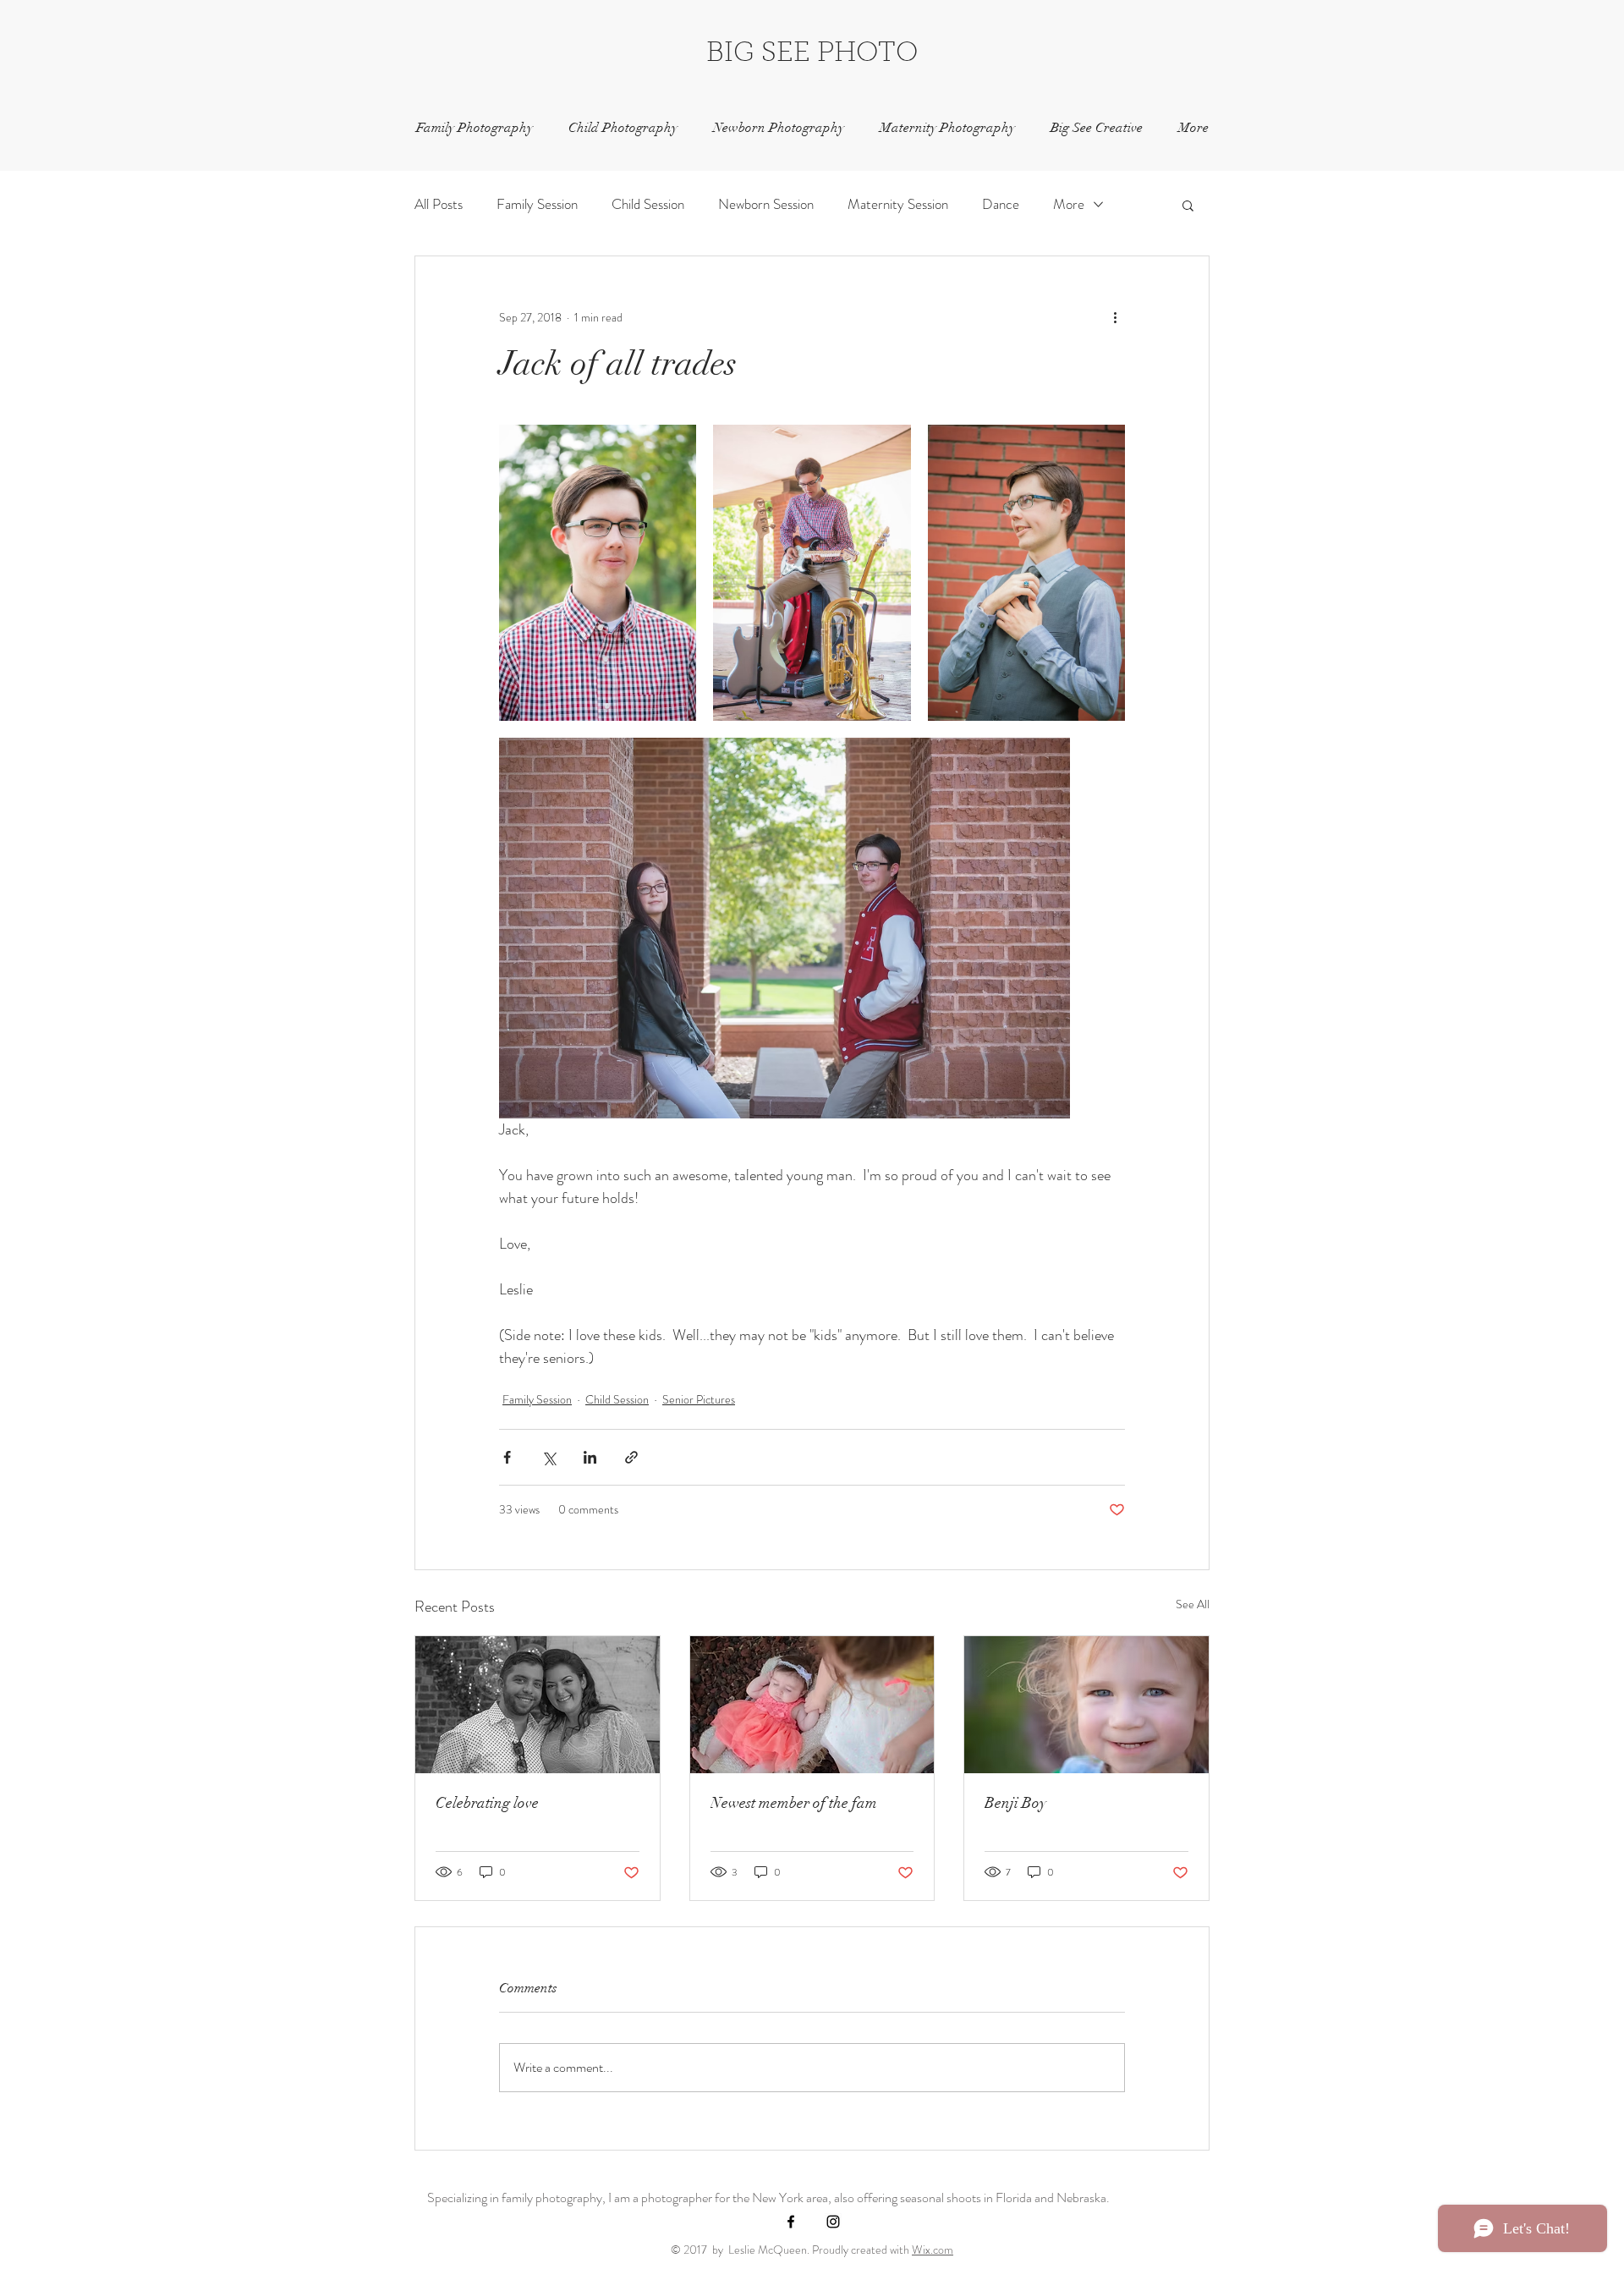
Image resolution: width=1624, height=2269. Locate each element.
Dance (1001, 204)
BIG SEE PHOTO (812, 54)
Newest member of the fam (794, 1803)
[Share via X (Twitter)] (549, 1457)
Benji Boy (1015, 1803)
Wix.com (933, 2250)
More (1069, 204)
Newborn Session (766, 204)
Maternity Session (898, 204)
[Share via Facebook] (507, 1457)
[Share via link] (631, 1457)
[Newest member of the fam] (812, 1705)
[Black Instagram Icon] (833, 2222)
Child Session (648, 204)
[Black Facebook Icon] (791, 2222)
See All (1193, 1604)
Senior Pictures (699, 1399)
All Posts (439, 204)
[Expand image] (598, 573)
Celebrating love (487, 1803)
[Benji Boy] (1086, 1705)
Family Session (537, 204)
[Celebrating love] (538, 1705)
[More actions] (1115, 317)
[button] (1188, 205)
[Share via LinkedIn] (590, 1457)
